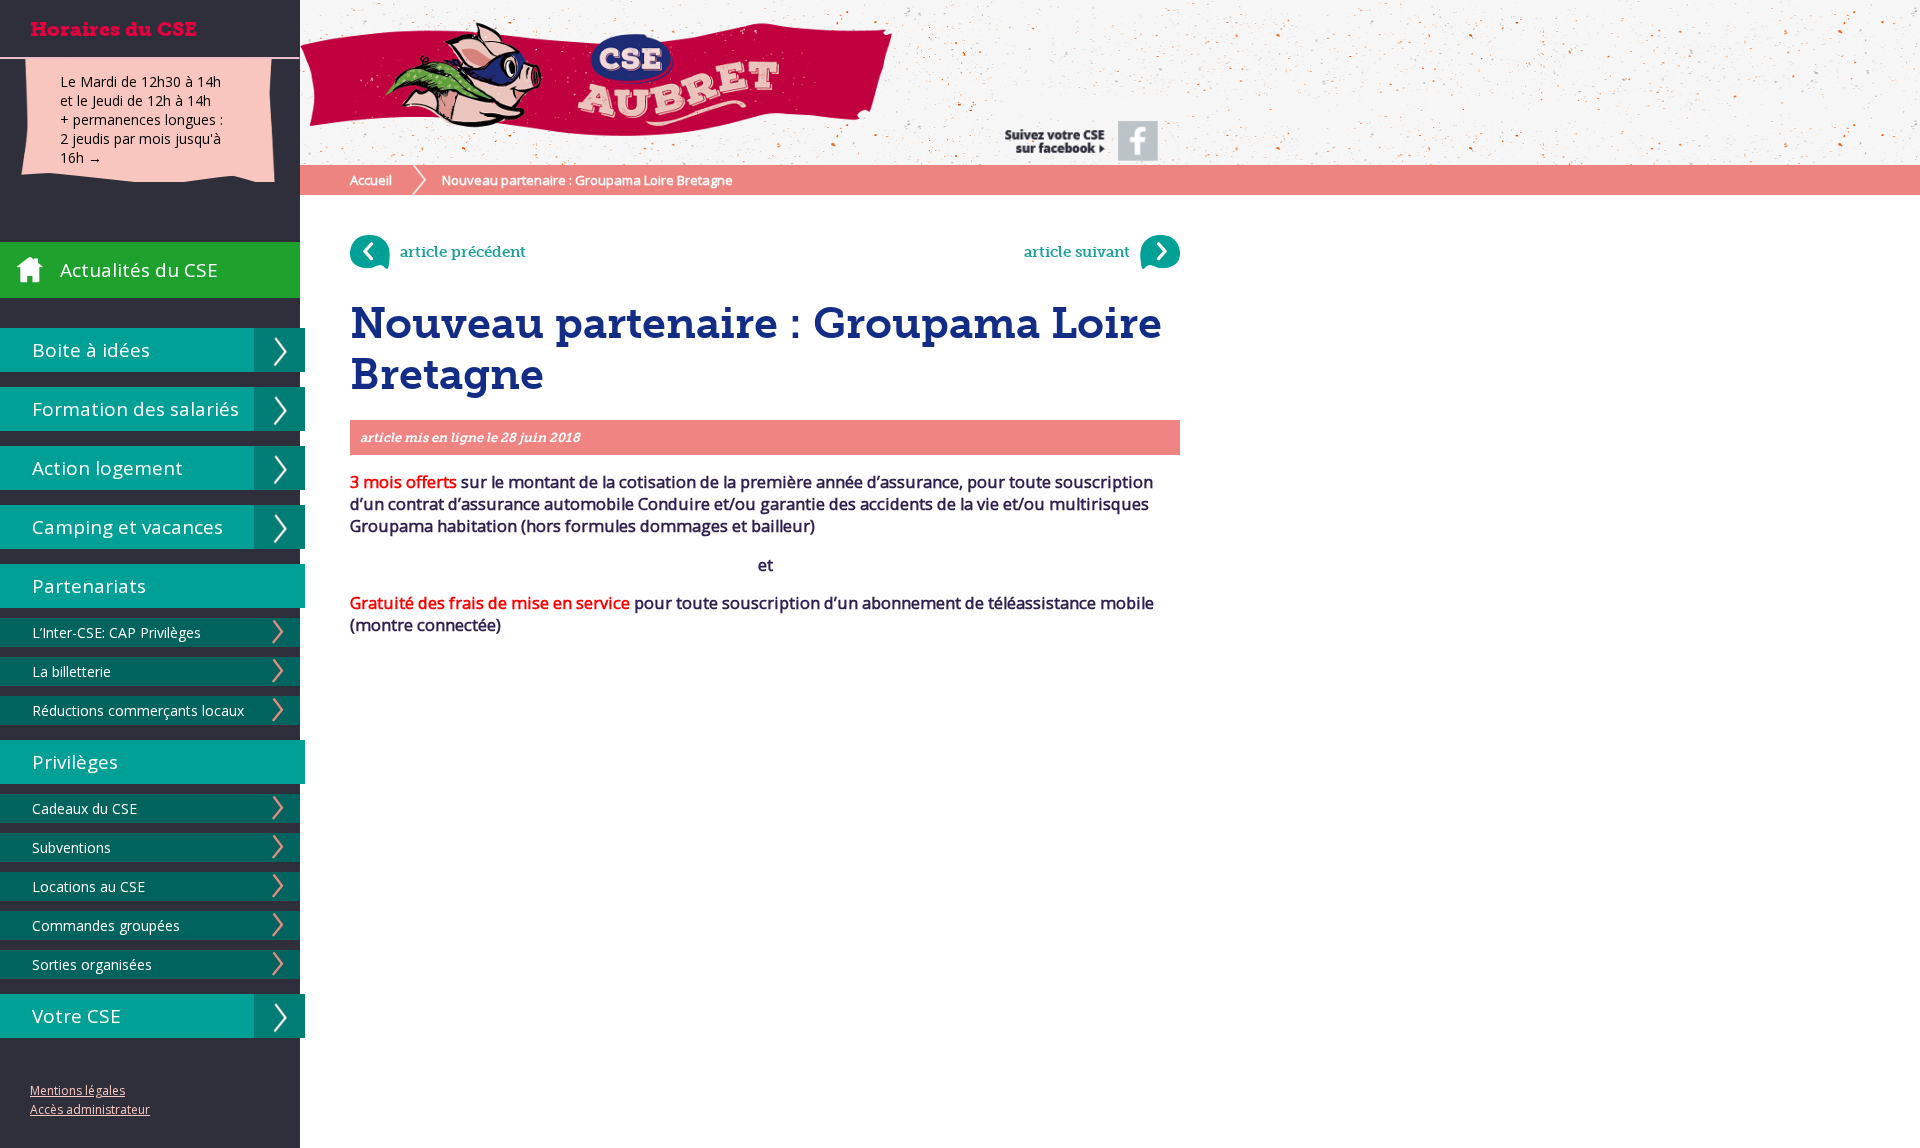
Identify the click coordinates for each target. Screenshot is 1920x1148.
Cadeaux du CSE (84, 808)
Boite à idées (91, 350)
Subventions (71, 847)
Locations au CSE (88, 886)
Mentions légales (77, 1090)
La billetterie (71, 671)
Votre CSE (76, 1016)
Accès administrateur (90, 1109)
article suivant (1077, 252)
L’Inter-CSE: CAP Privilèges (116, 632)
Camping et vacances (127, 527)
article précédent (463, 252)
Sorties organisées (92, 964)
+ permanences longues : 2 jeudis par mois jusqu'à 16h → (141, 138)
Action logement (107, 468)
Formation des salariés (135, 409)
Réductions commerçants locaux (138, 710)
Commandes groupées (106, 925)
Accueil (371, 180)
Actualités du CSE (139, 270)
